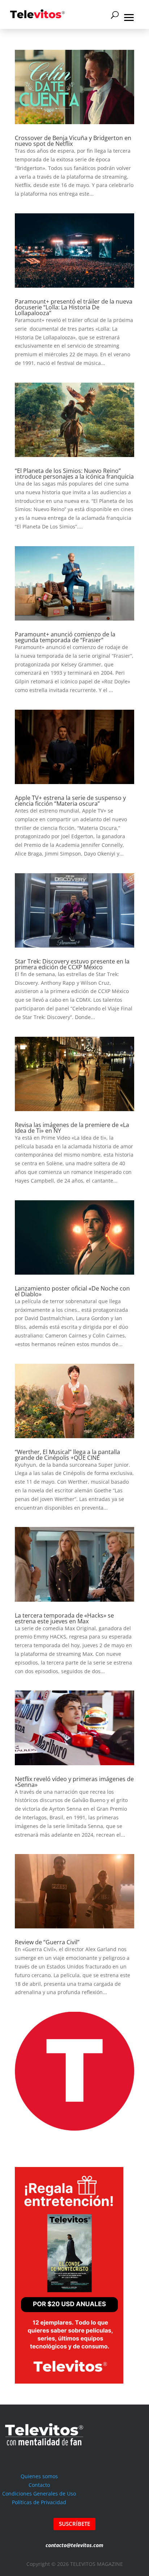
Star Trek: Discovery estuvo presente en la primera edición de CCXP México (72, 964)
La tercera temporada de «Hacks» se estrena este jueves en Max (64, 1618)
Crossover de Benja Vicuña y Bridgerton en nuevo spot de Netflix (73, 141)
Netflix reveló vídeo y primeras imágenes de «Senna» (74, 1782)
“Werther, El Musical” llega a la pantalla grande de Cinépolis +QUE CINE (67, 1455)
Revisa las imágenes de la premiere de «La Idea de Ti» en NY (72, 1128)
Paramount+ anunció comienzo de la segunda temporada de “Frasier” (65, 637)
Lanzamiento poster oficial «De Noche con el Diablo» (72, 1291)
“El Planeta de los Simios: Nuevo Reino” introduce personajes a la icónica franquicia (74, 474)
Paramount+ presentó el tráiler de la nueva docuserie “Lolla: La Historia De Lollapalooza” (74, 307)
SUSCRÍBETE (74, 2524)
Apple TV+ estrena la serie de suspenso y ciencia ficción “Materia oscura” (70, 801)
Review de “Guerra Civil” (47, 1942)
